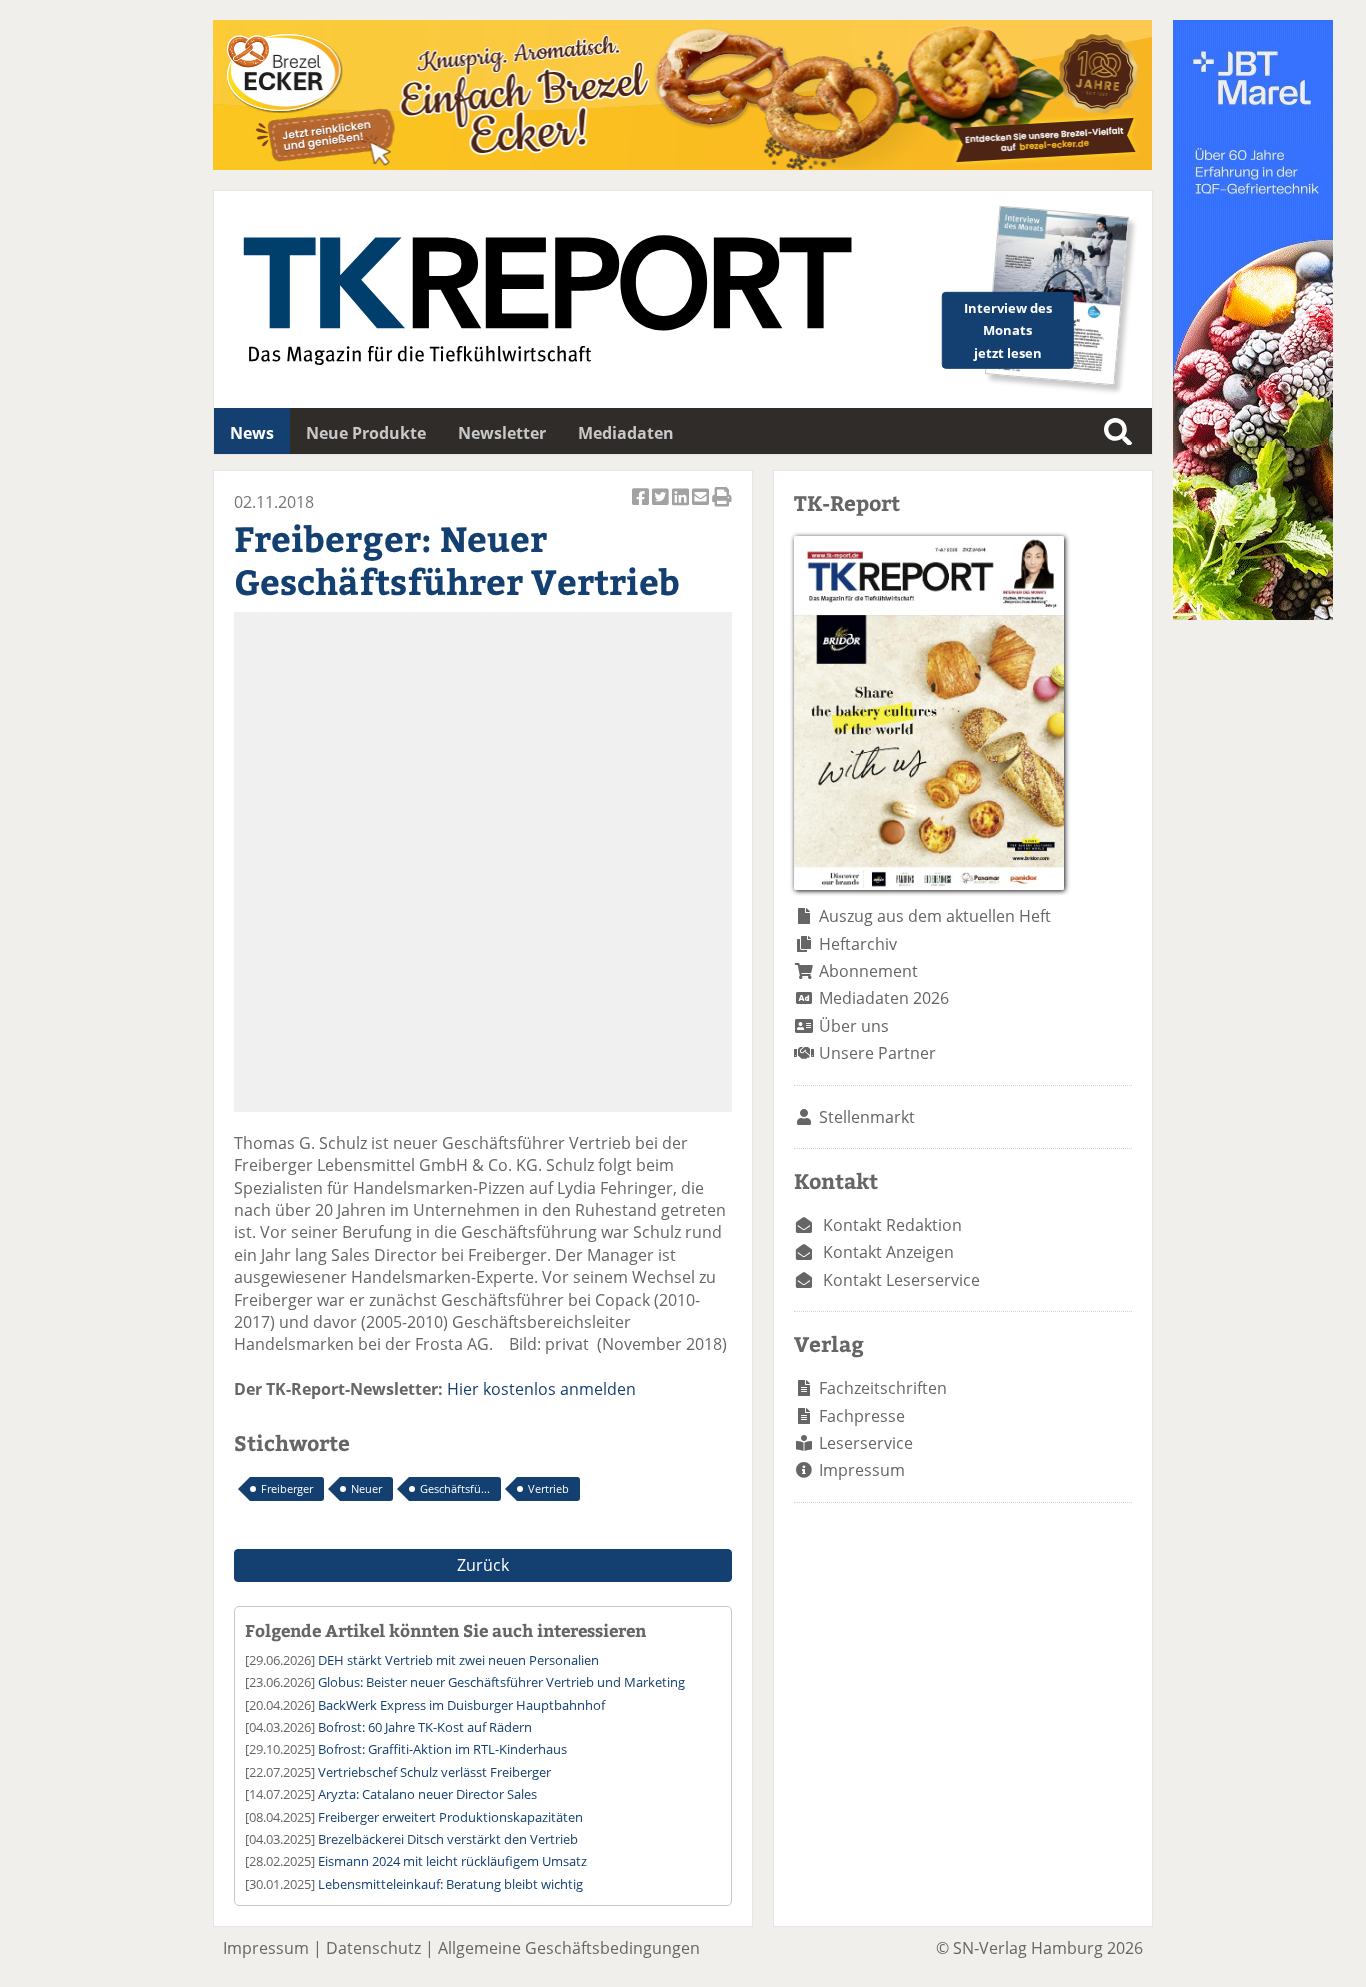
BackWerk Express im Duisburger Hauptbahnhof (461, 1705)
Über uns (854, 1026)
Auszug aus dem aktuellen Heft (935, 916)
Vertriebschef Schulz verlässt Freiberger (434, 1772)
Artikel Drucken (722, 507)
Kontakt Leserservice (901, 1280)
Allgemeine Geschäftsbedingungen (569, 1948)
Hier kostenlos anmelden (541, 1389)
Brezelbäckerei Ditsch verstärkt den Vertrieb (448, 1839)
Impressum (862, 1470)
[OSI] (1253, 614)
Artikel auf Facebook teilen (642, 507)
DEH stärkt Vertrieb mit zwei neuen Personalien (458, 1660)
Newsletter (502, 433)
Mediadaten (626, 433)
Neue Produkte (366, 433)
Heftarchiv (858, 944)
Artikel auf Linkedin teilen (682, 507)
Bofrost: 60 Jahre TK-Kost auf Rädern (425, 1727)
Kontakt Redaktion (892, 1225)
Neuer (366, 1488)
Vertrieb (548, 1488)
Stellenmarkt (867, 1117)
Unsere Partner (877, 1053)
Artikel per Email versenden (702, 507)
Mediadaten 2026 (884, 998)
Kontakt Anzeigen (888, 1252)
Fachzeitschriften (883, 1388)
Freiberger (287, 1488)
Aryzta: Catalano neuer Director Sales (427, 1794)
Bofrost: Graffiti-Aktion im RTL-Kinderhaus (442, 1749)
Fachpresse (862, 1416)
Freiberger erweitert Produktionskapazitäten (450, 1817)
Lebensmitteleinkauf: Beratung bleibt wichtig (450, 1884)
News (252, 433)
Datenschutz (373, 1948)
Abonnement (868, 971)
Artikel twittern (662, 507)
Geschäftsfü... (455, 1488)
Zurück (483, 1565)
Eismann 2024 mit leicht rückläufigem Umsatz (452, 1861)
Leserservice (866, 1443)
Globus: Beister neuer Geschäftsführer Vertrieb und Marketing (501, 1682)
